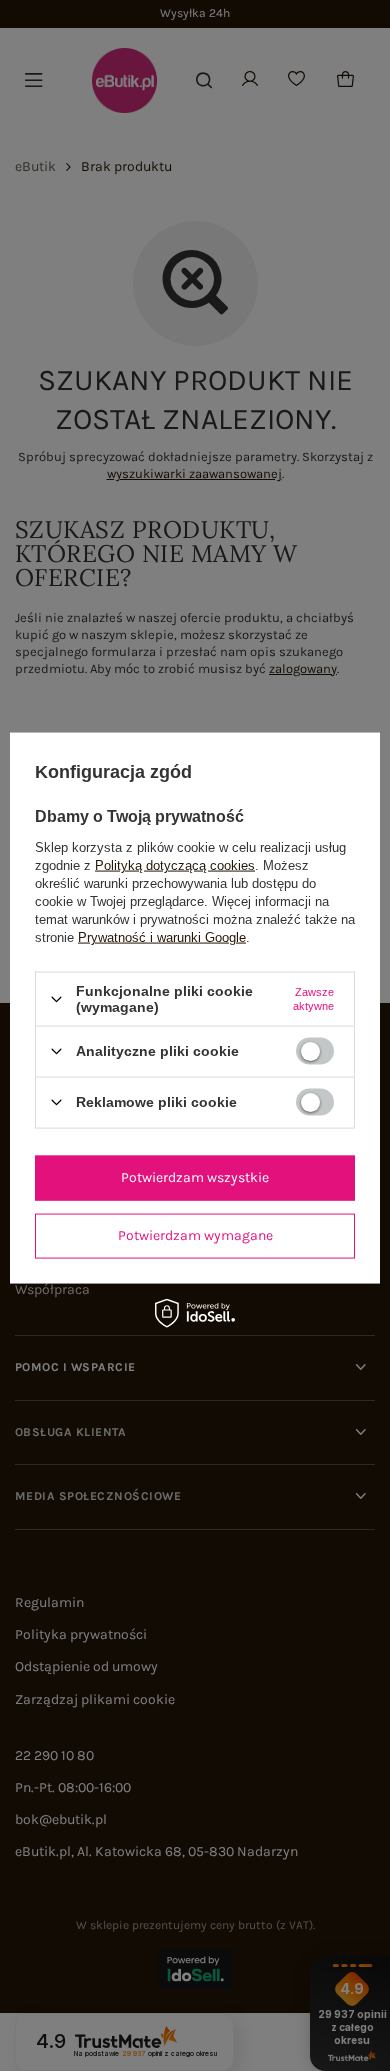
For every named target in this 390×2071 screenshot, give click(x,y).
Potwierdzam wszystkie (195, 1177)
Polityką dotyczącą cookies (175, 865)
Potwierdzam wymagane (195, 1235)
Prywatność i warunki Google (162, 937)
